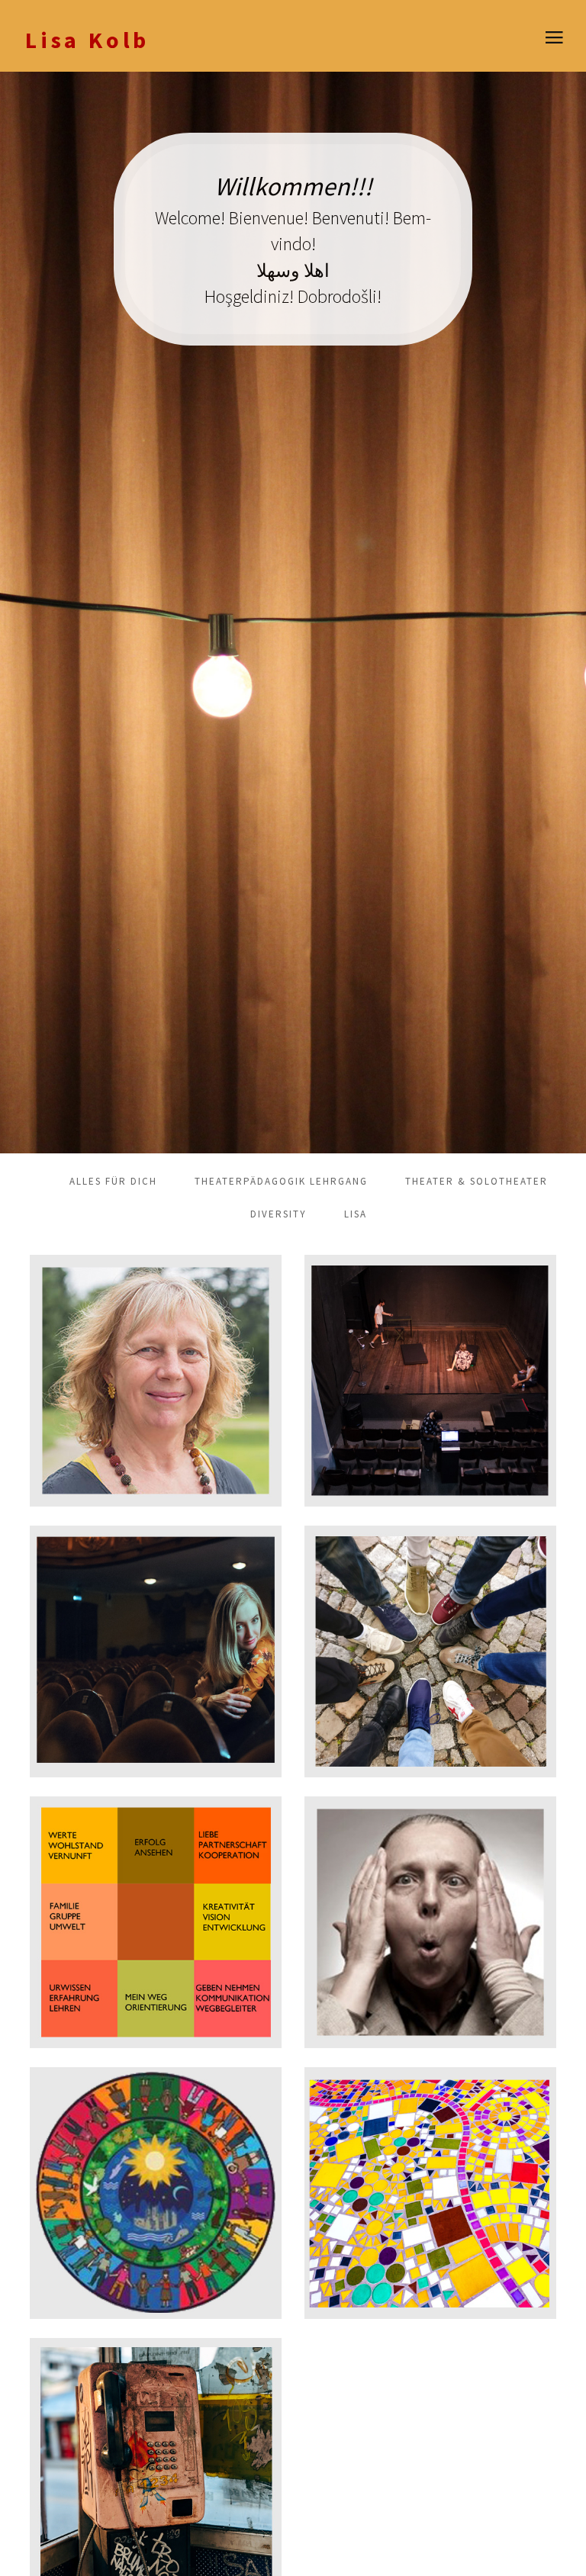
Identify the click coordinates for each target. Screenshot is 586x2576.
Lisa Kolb (87, 40)
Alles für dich (113, 1181)
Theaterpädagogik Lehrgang (281, 1181)
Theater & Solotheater (477, 1181)
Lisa (356, 1214)
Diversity (279, 1214)
